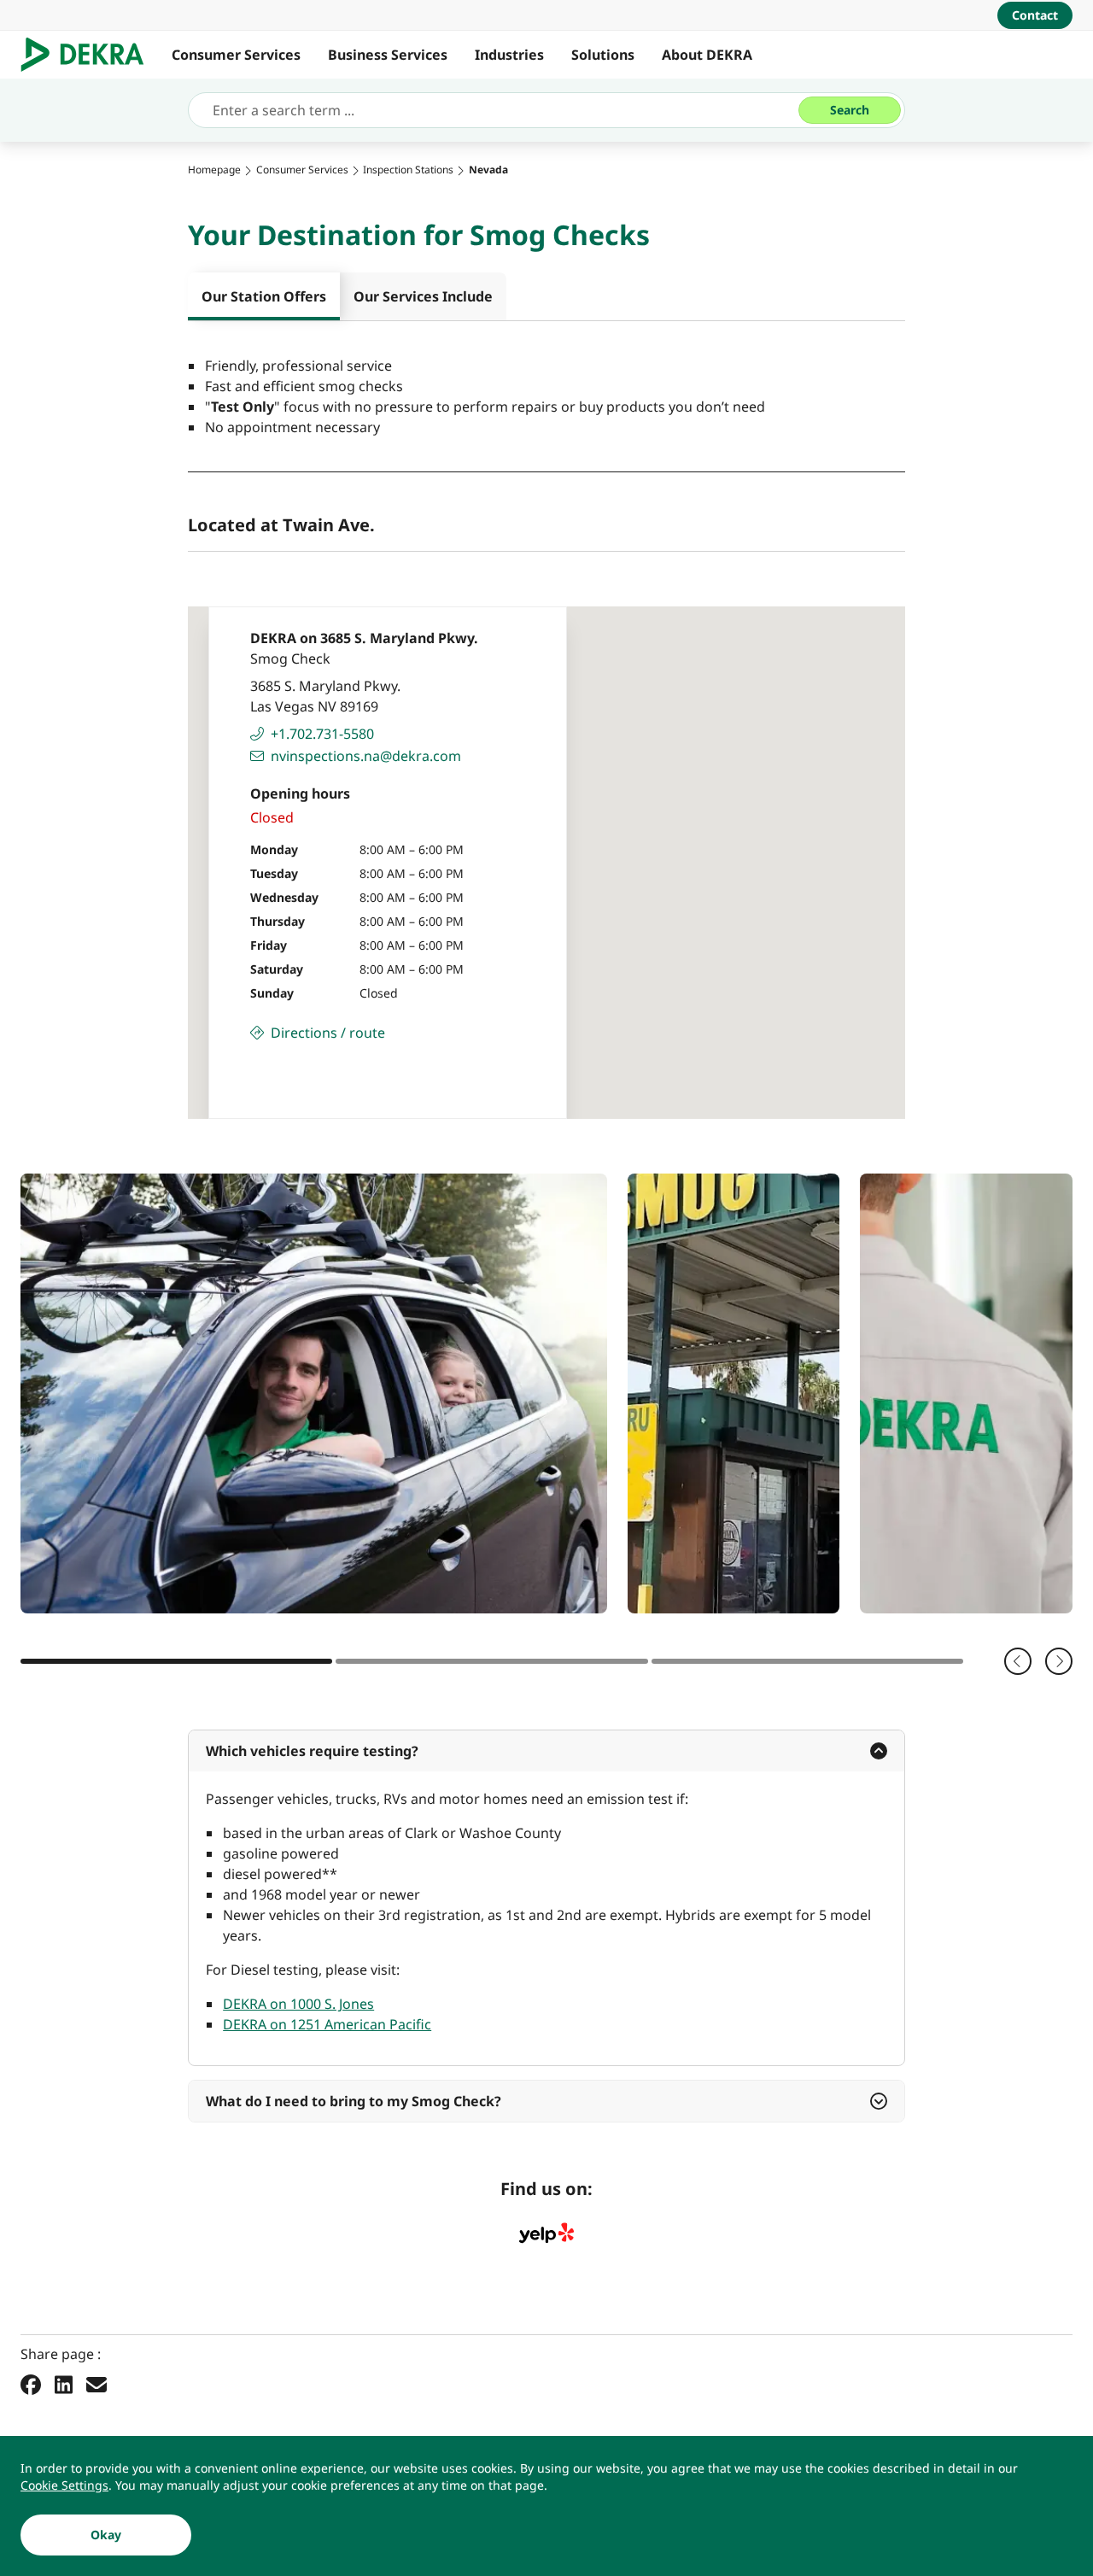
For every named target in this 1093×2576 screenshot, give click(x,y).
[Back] (1018, 1661)
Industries (509, 55)
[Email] (96, 2384)
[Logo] (89, 55)
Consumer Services (236, 55)
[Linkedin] (64, 2384)
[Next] (1059, 1661)
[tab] (264, 296)
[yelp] (546, 2234)
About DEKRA (707, 55)
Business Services (388, 55)
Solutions (603, 55)
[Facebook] (31, 2384)
